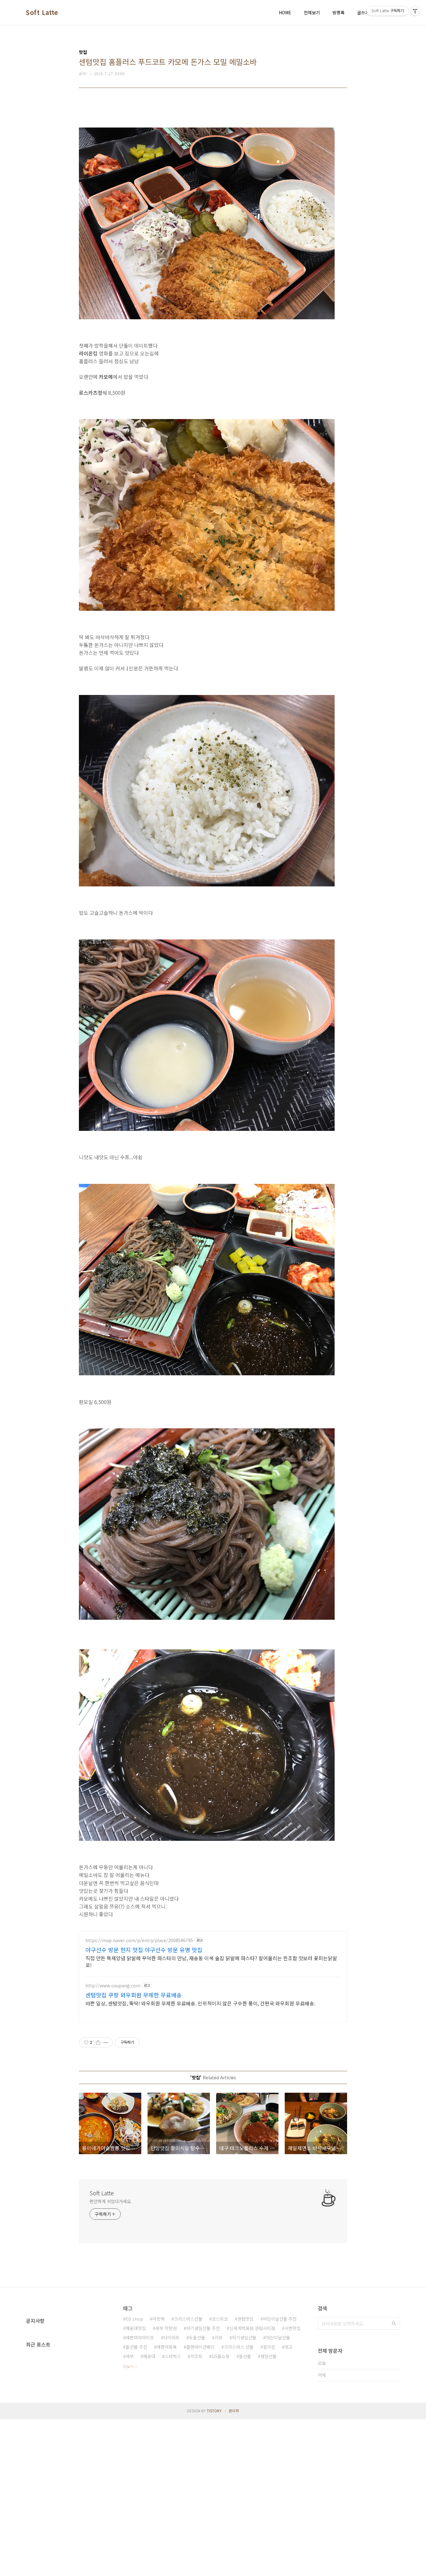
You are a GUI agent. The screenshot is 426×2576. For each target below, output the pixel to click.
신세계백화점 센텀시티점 (252, 2328)
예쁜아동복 (167, 2347)
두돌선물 (197, 2337)
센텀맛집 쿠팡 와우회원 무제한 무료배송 (134, 1995)
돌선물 (245, 2356)
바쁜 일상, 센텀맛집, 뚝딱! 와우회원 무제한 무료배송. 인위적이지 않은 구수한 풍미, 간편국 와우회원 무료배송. (200, 2003)
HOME (285, 12)
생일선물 (269, 2356)
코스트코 (220, 2319)
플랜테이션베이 (200, 2347)
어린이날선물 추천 (280, 2319)
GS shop (134, 2319)
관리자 (234, 2411)
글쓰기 (363, 12)
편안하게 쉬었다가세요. (111, 2201)
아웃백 (159, 2319)
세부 (130, 2356)
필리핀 (269, 2347)
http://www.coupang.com (113, 1986)
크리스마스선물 (188, 2319)
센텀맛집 (245, 2319)
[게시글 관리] (106, 2043)
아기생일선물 (244, 2337)
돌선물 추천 (136, 2347)
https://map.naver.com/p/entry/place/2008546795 (139, 1940)
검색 (394, 2323)
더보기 (128, 2366)
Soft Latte (42, 12)
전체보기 (312, 12)
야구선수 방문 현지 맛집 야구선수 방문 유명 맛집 (144, 1950)
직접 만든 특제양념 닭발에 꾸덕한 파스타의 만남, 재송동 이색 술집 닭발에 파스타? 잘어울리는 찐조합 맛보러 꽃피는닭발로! (211, 1961)
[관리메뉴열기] (415, 11)
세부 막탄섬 (166, 2328)
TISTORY (214, 2411)
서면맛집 (293, 2328)
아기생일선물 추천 (203, 2328)
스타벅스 (173, 2356)
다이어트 (172, 2337)
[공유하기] (98, 2043)
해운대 (149, 2356)
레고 (288, 2347)
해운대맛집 (136, 2328)
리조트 (196, 2356)
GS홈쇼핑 (221, 2356)
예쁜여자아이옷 (140, 2337)
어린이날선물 (278, 2337)
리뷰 (219, 2337)
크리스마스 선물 (239, 2347)
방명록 (339, 12)
